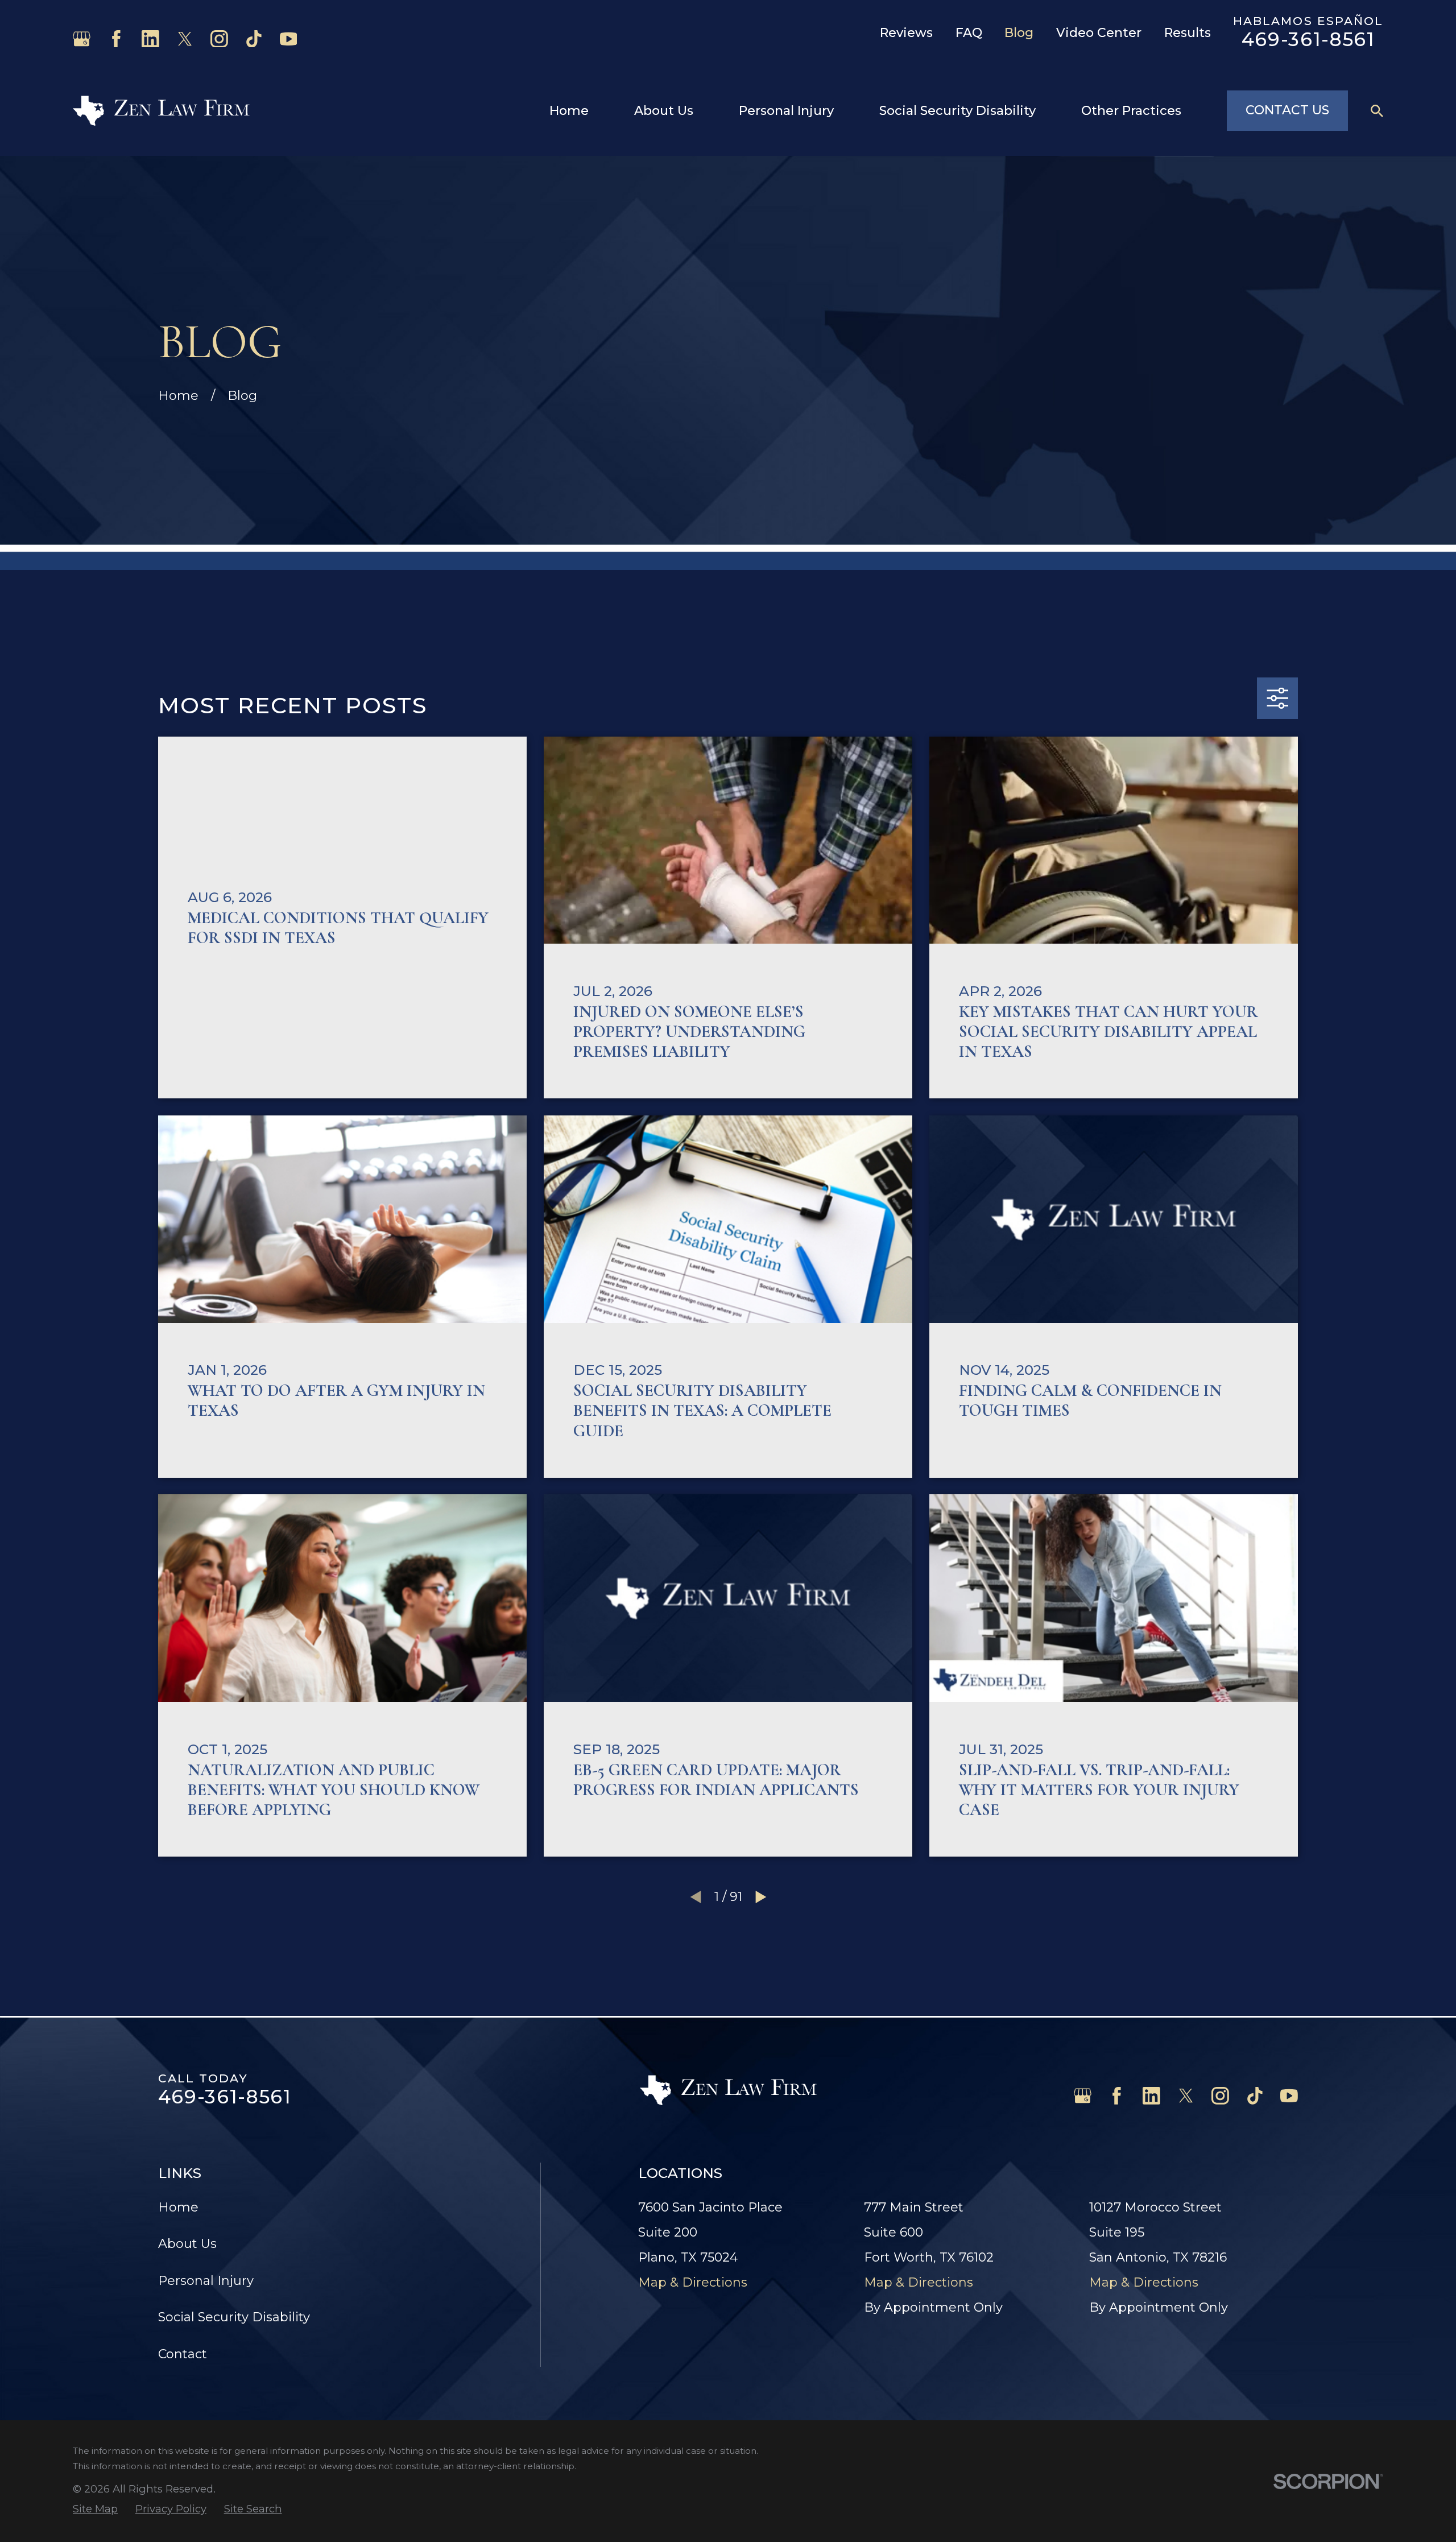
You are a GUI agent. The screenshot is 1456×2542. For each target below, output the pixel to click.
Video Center (1099, 33)
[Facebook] (116, 39)
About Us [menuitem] (664, 111)
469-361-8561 (1308, 39)
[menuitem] (95, 2509)
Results (1188, 33)
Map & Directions (693, 2282)
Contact (183, 2354)
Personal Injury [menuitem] (786, 111)
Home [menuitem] (569, 111)
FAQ (969, 33)
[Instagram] (219, 39)
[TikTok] (254, 39)
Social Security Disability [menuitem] (957, 111)
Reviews (906, 33)
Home (178, 2207)
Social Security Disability (234, 2317)
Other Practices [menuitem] (1131, 111)
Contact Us (1287, 110)
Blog (1019, 33)
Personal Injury (206, 2281)
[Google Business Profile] (82, 39)
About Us (187, 2244)
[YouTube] (289, 39)
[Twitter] (185, 39)
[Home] (161, 111)
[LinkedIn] (150, 39)
